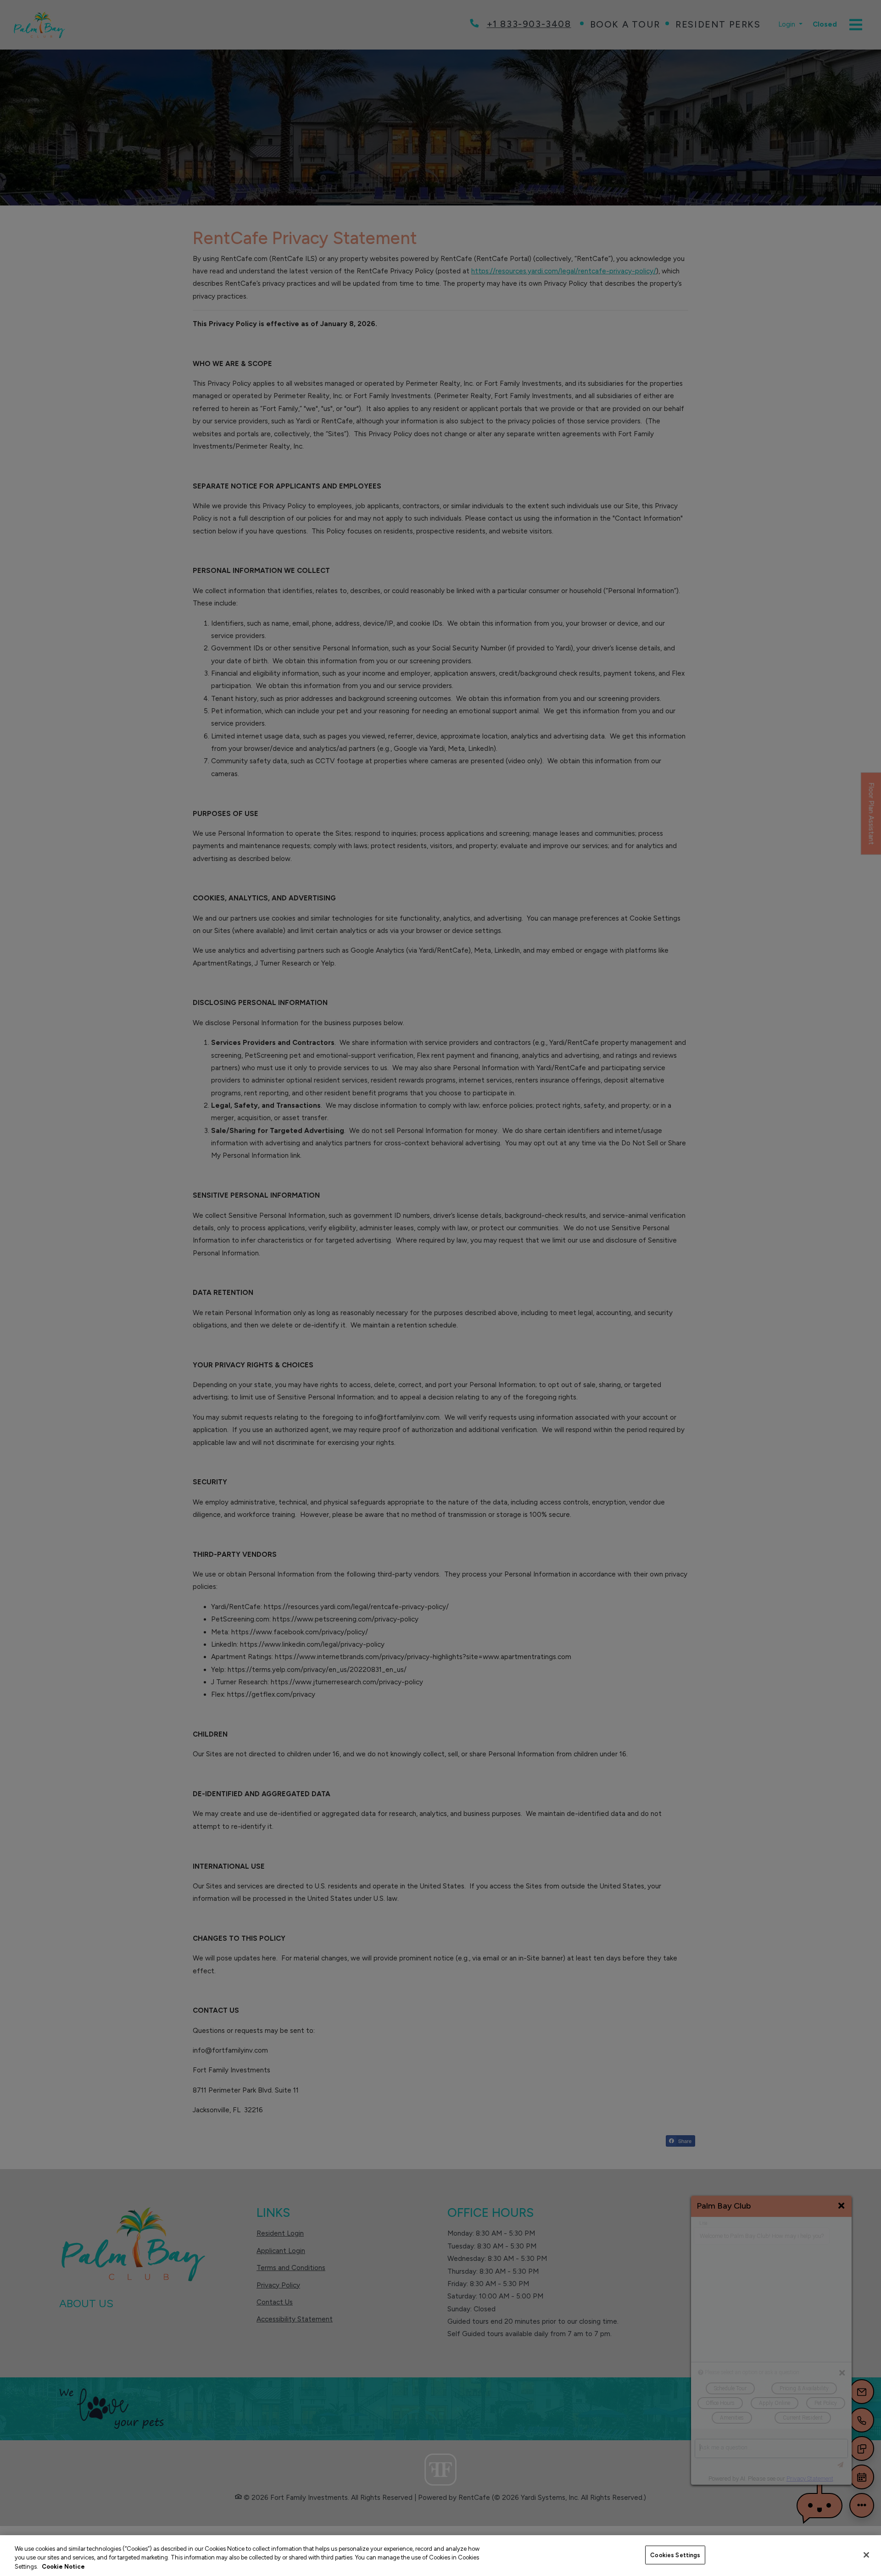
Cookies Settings (675, 2555)
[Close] (866, 2555)
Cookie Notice (63, 2567)
